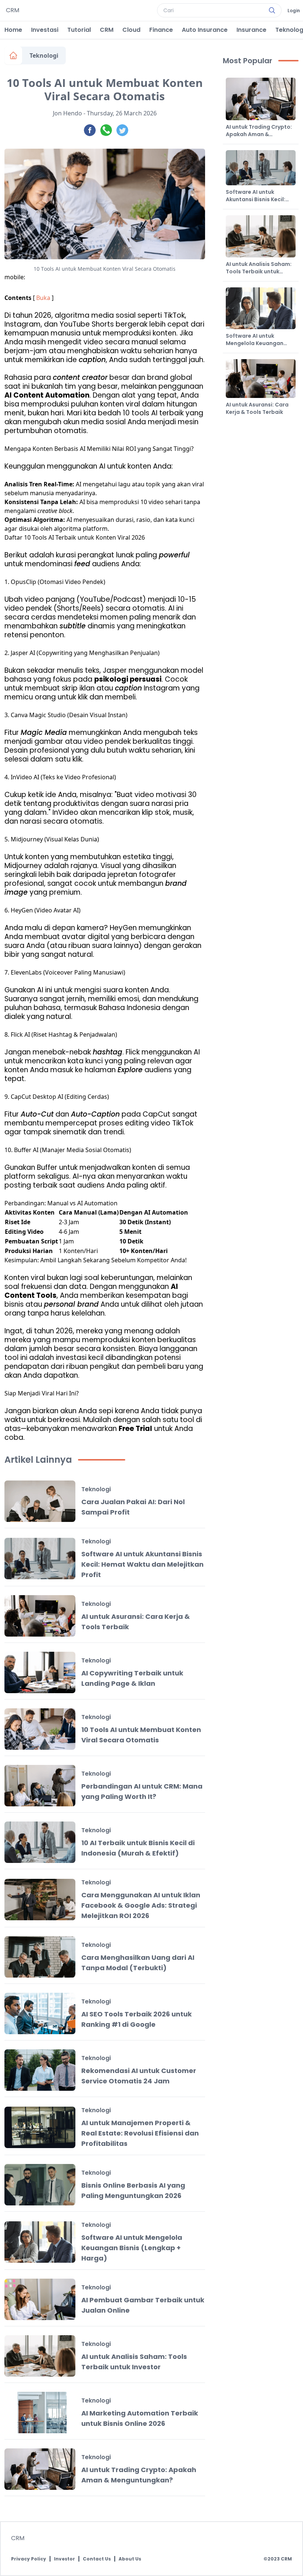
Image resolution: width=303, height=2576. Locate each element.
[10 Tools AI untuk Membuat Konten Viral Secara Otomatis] (40, 1729)
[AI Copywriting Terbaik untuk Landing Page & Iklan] (40, 1672)
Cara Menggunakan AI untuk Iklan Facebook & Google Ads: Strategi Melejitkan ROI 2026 (141, 1905)
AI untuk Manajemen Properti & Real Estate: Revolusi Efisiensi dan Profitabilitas (140, 2133)
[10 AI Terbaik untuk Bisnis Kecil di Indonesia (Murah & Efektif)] (40, 1842)
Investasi (45, 30)
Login (294, 11)
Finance (161, 30)
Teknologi (44, 55)
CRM (107, 30)
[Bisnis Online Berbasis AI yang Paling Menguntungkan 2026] (40, 2185)
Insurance (251, 30)
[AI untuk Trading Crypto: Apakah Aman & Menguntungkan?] (40, 2469)
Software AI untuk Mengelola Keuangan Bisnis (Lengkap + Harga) (132, 2248)
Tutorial (79, 30)
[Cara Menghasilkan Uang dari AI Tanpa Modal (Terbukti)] (40, 1957)
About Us (130, 2559)
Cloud (131, 30)
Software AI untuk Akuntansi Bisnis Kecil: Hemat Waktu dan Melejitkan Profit (142, 1564)
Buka (43, 298)
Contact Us (97, 2559)
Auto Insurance (205, 30)
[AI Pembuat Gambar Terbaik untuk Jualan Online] (40, 2299)
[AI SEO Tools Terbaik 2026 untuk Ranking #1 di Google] (40, 2013)
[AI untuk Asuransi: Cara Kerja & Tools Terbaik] (40, 1616)
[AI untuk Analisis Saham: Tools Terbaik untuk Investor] (40, 2356)
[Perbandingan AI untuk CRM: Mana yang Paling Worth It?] (40, 1786)
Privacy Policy (29, 2559)
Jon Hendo (67, 113)
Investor (64, 2559)
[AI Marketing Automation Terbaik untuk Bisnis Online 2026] (40, 2413)
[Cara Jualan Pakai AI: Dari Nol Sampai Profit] (40, 1501)
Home (13, 30)
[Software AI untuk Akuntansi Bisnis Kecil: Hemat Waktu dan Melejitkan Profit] (40, 1559)
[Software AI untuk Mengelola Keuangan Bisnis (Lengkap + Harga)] (40, 2242)
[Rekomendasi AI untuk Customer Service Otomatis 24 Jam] (40, 2070)
